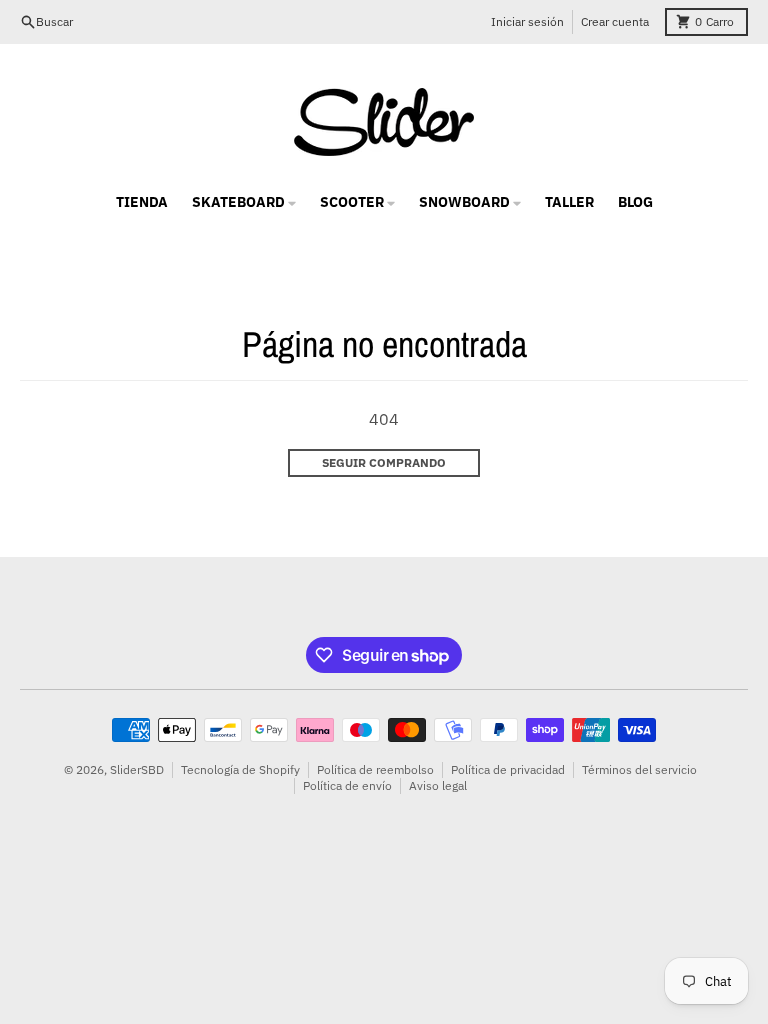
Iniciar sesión (527, 21)
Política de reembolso (375, 769)
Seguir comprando (384, 462)
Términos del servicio (639, 769)
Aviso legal (438, 785)
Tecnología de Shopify (240, 769)
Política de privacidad (508, 769)
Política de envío (347, 785)
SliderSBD (137, 769)
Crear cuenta (615, 21)
